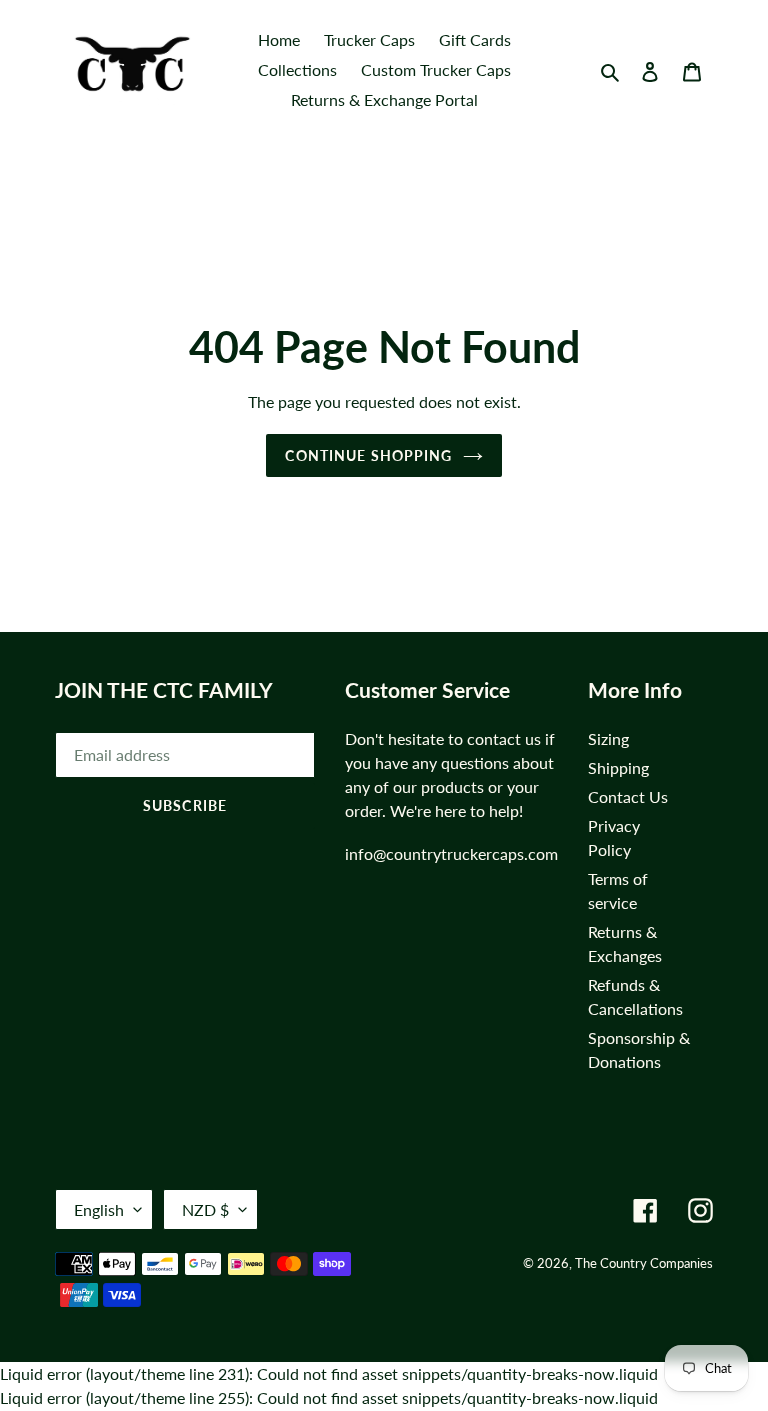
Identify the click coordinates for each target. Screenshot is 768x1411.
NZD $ (205, 1209)
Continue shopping (368, 455)
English (99, 1209)
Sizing (608, 738)
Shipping (618, 767)
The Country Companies (644, 1263)
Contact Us (628, 796)
